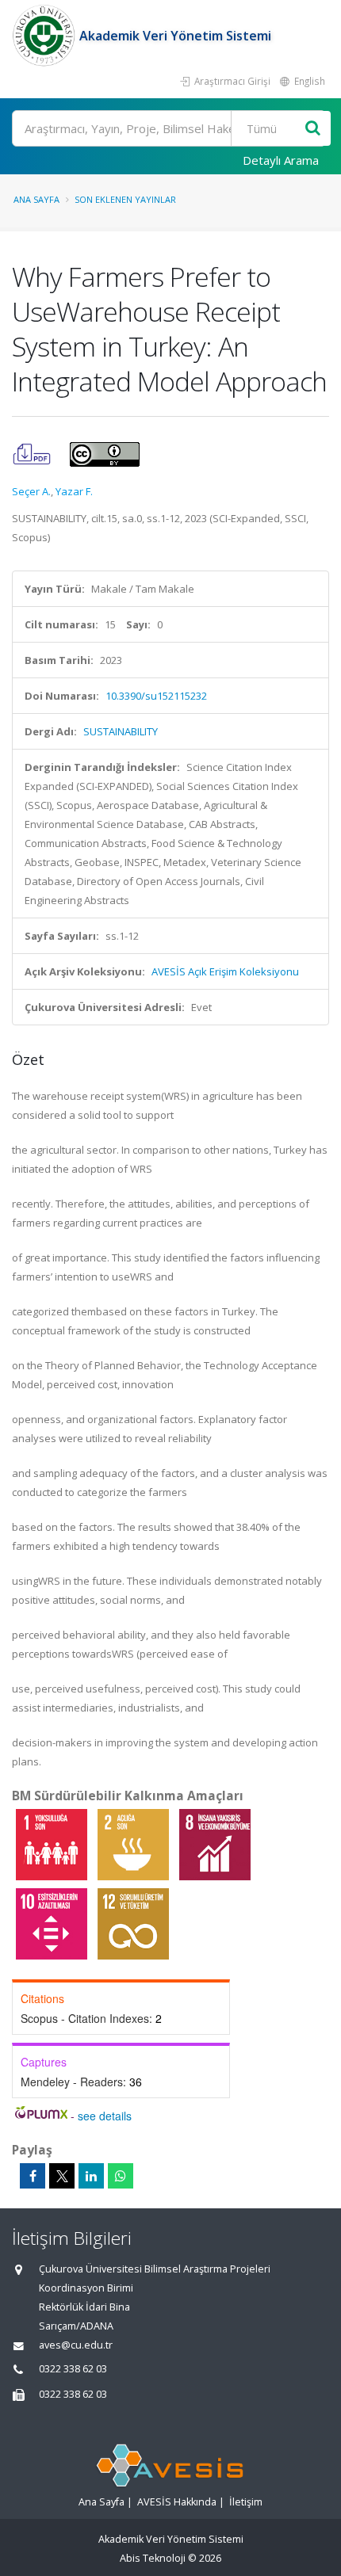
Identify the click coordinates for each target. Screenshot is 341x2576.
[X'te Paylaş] (62, 2176)
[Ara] (313, 129)
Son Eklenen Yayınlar (125, 199)
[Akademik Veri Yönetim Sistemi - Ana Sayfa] (46, 36)
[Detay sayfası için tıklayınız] (53, 1844)
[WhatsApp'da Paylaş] (121, 2176)
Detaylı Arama (281, 160)
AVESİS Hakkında (177, 2502)
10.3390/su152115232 (156, 696)
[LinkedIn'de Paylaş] (91, 2176)
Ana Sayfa (36, 199)
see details (105, 2116)
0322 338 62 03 (73, 2369)
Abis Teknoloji (153, 2558)
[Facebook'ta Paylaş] (33, 2176)
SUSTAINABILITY (121, 731)
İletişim (246, 2502)
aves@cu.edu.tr (76, 2345)
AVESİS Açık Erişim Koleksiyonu (225, 971)
